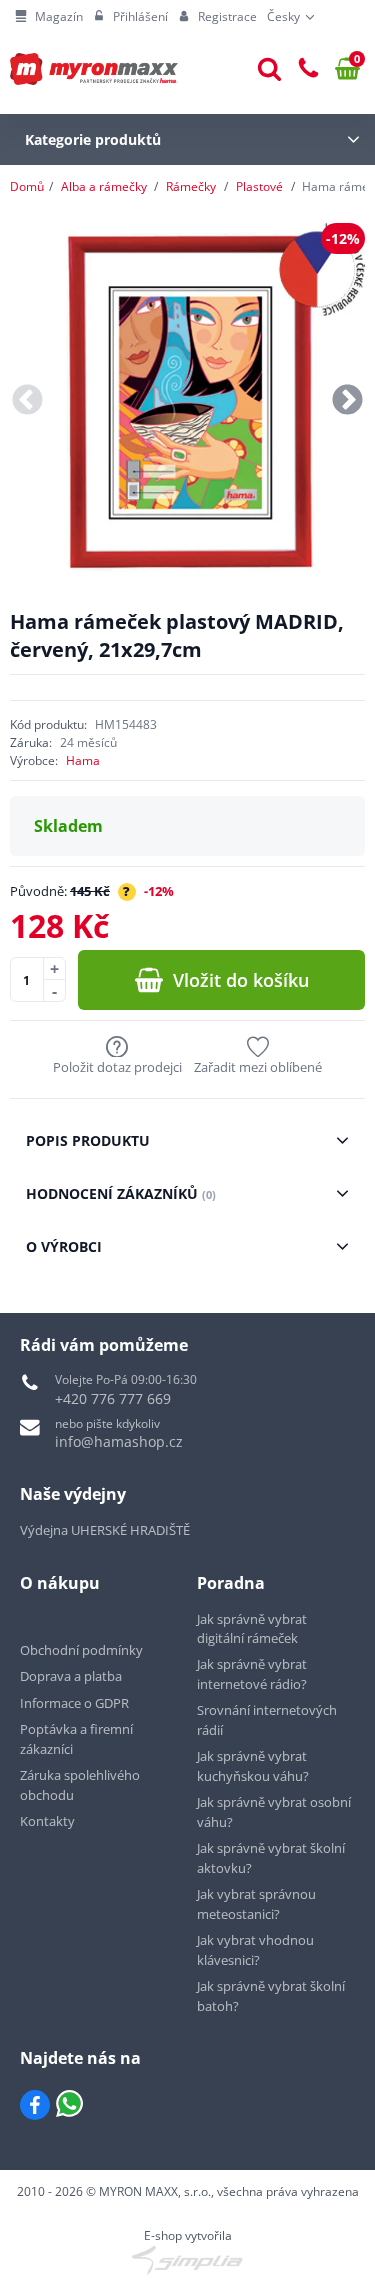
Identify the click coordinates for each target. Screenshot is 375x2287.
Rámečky (191, 186)
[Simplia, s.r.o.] (187, 2260)
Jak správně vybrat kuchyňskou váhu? (253, 1766)
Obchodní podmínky (81, 1650)
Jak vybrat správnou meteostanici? (256, 1904)
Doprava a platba (71, 1676)
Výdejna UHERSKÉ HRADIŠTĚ (105, 1530)
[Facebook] (35, 2105)
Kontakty (47, 1821)
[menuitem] (49, 17)
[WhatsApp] (69, 2105)
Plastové (259, 186)
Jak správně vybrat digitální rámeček (252, 1629)
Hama (83, 760)
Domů (27, 186)
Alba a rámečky (104, 186)
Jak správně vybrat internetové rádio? (252, 1674)
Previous (27, 400)
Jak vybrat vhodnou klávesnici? (255, 1950)
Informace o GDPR (74, 1703)
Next (347, 400)
